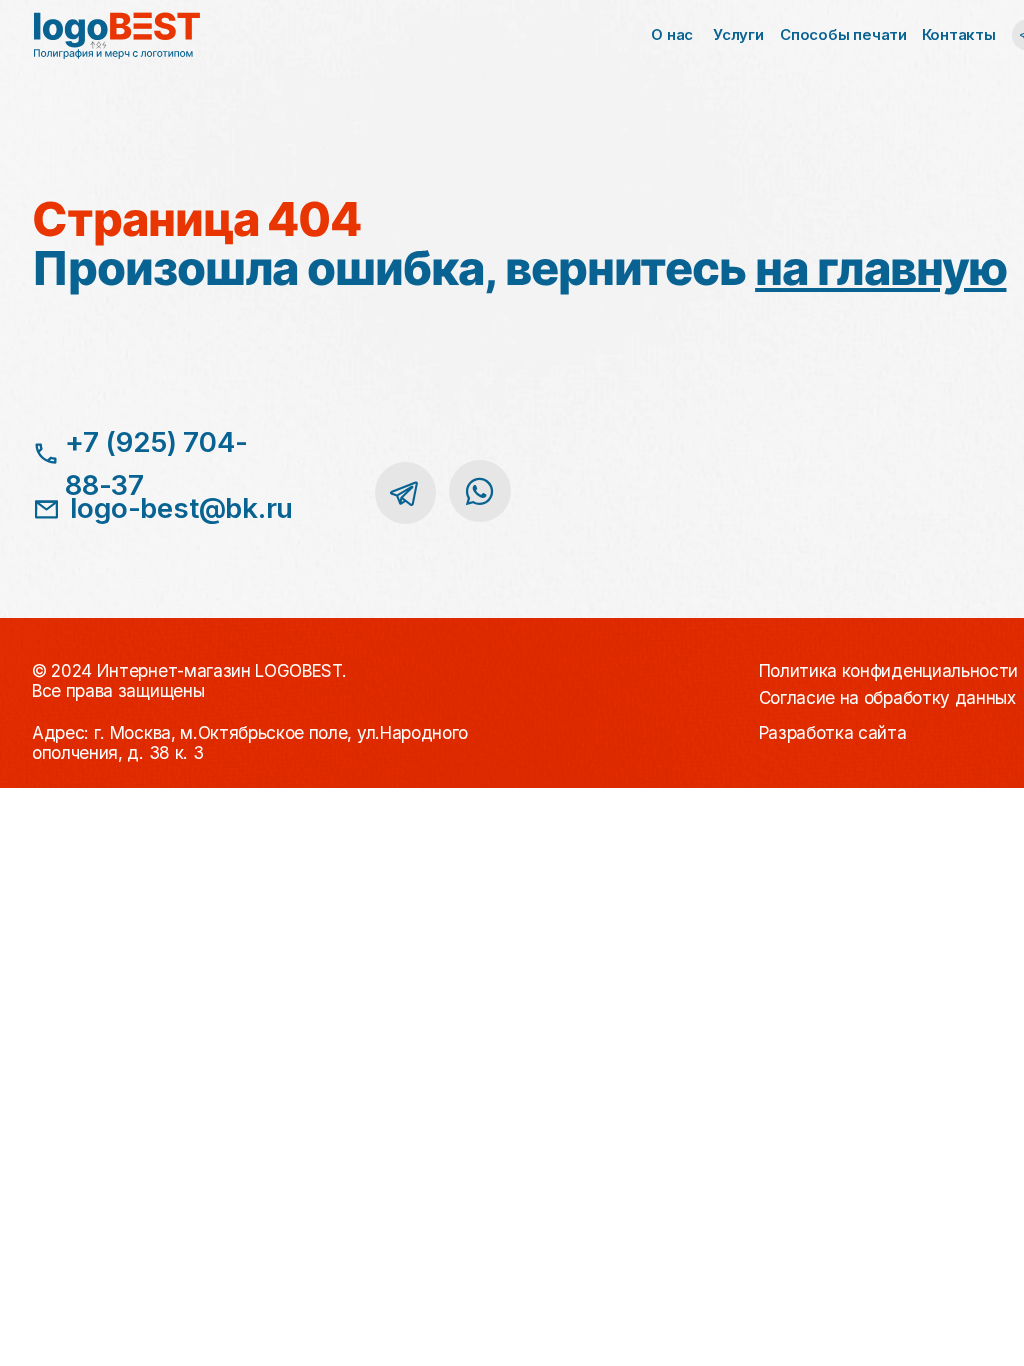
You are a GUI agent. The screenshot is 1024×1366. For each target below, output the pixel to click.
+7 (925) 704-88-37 (156, 463)
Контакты (959, 35)
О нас (672, 35)
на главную (880, 268)
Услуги (738, 35)
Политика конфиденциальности (888, 670)
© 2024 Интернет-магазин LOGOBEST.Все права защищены (189, 680)
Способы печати (843, 35)
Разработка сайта (833, 732)
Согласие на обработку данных (887, 697)
